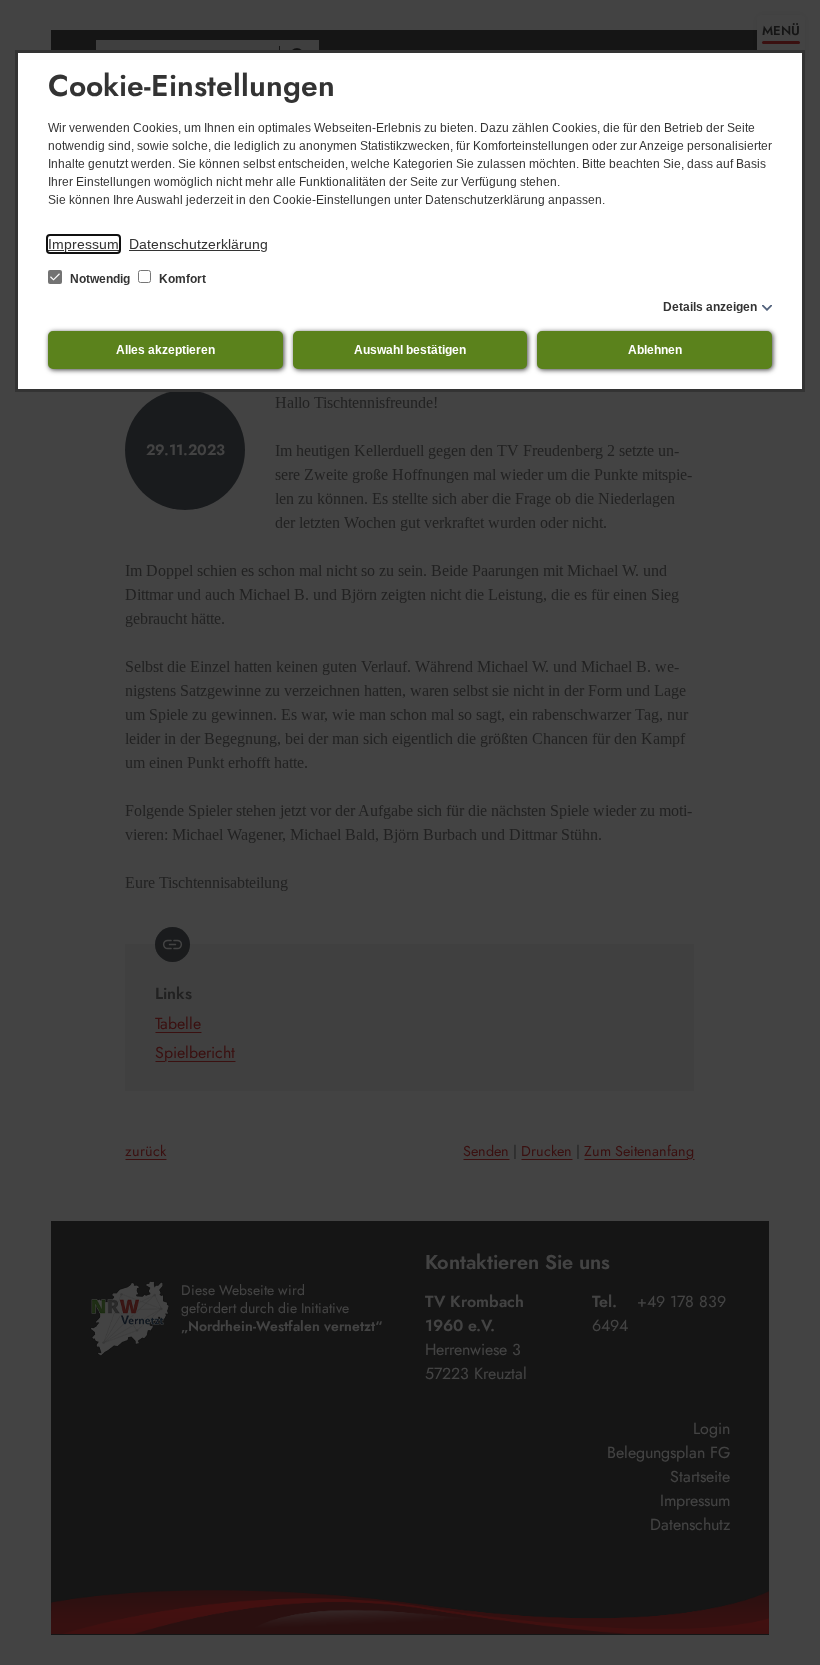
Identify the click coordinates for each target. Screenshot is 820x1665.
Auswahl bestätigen (410, 350)
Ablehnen (655, 350)
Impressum (83, 244)
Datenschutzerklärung (198, 244)
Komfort (181, 279)
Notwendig (100, 279)
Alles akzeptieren (165, 350)
